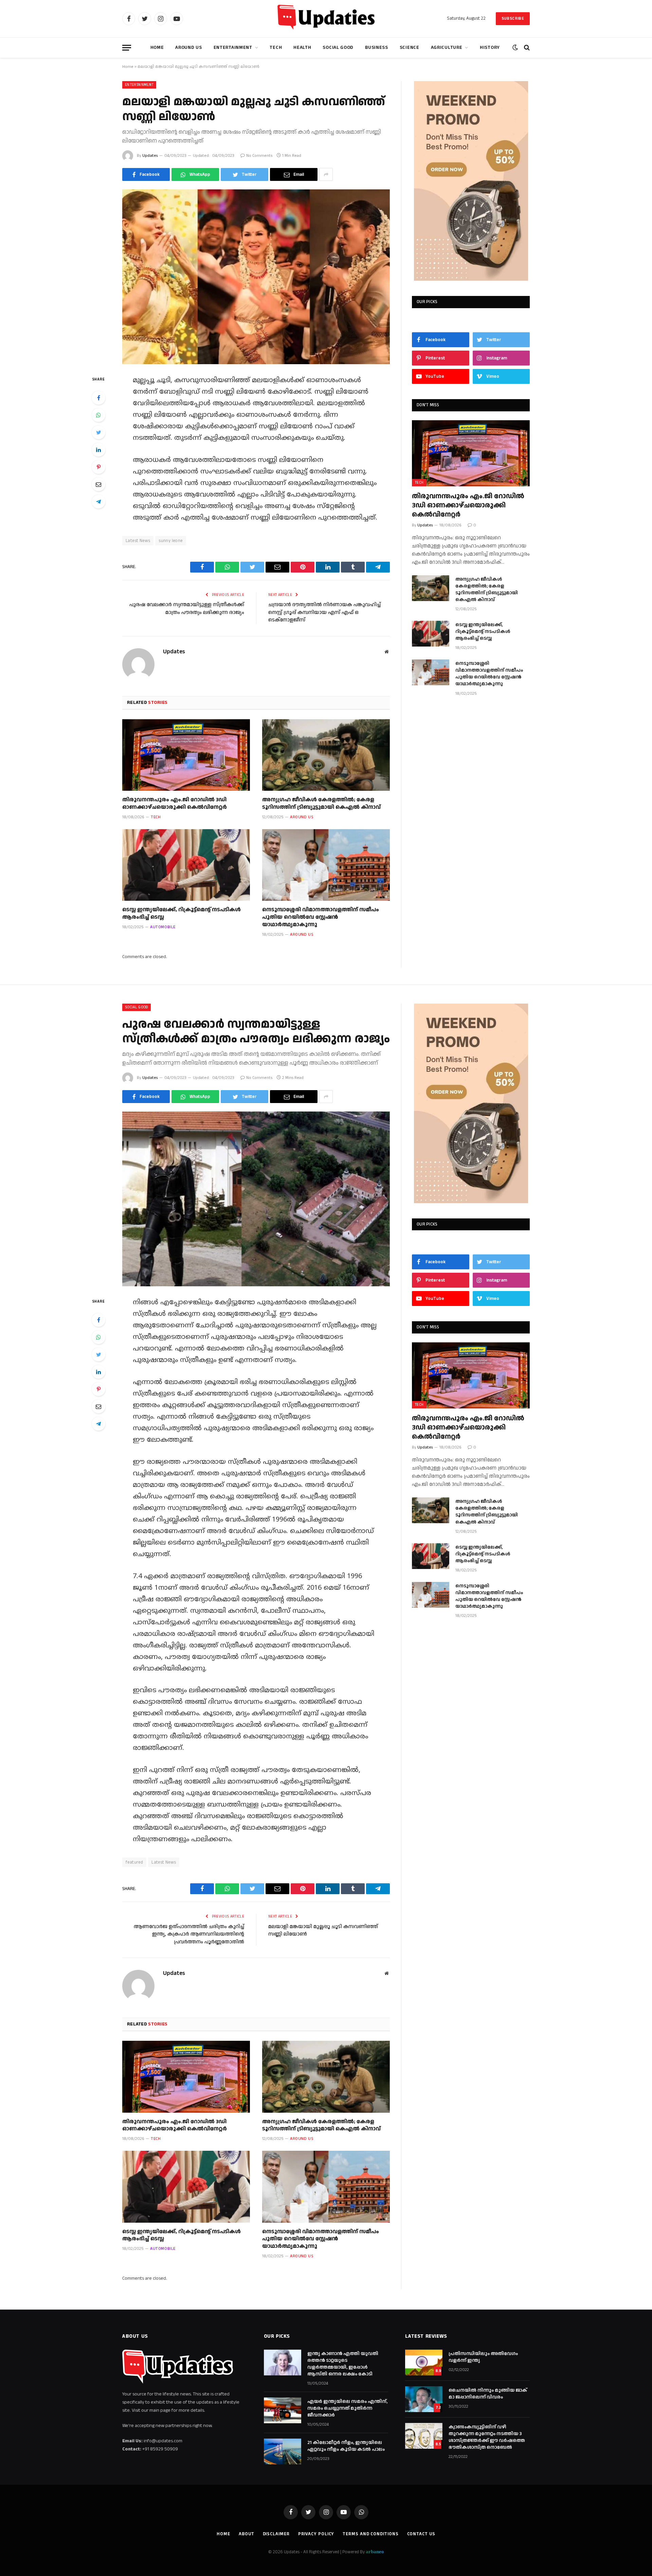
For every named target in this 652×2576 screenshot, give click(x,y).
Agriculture (447, 48)
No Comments (259, 156)
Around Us (188, 48)
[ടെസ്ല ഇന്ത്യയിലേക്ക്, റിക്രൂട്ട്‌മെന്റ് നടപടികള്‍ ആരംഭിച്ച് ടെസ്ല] (186, 865)
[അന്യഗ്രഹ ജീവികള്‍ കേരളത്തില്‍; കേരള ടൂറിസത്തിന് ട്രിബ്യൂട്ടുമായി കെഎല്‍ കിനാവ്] (326, 755)
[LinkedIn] (98, 450)
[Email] (98, 484)
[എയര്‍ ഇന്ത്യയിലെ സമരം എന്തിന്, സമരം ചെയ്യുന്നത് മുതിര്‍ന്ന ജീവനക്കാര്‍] (283, 2410)
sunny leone (170, 541)
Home (157, 48)
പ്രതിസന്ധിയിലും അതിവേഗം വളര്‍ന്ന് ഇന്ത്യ (483, 2357)
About (247, 2534)
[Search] (526, 48)
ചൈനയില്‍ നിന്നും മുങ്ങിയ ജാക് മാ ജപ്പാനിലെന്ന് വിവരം (488, 2394)
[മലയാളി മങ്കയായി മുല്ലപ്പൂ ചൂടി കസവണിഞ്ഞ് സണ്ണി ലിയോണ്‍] (256, 277)
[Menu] (127, 48)
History (490, 48)
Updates (150, 156)
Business (377, 48)
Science (410, 48)
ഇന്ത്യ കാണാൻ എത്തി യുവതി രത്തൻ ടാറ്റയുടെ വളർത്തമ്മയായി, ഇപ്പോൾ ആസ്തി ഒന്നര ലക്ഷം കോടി (343, 2364)
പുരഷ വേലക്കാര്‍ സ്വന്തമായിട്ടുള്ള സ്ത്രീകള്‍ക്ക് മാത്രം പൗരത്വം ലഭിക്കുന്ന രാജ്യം (187, 609)
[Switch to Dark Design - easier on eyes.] (515, 48)
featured (134, 1862)
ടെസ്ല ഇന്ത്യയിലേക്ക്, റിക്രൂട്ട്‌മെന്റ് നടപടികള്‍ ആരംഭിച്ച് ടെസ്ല (182, 914)
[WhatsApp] (98, 415)
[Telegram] (98, 502)
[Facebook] (98, 398)
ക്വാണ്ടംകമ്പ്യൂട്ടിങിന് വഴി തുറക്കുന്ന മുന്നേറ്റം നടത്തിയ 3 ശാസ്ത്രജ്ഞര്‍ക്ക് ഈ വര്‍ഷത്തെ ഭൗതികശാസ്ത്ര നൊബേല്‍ (487, 2437)
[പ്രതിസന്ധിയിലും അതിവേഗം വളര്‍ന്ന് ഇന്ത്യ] (424, 2363)
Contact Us (421, 2534)
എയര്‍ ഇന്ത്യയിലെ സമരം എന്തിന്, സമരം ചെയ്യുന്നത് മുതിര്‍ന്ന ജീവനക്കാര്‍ (347, 2408)
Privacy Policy (316, 2534)
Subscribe (513, 18)
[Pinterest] (98, 467)
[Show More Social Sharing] (326, 174)
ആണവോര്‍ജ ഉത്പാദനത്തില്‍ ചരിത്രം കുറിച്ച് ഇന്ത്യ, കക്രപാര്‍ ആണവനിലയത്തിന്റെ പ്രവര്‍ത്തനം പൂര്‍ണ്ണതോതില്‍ (189, 1934)
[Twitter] (98, 432)
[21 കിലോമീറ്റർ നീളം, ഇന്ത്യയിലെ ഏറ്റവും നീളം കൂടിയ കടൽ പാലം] (283, 2451)
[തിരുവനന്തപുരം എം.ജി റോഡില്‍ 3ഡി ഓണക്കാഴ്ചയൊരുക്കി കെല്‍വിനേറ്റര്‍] (186, 755)
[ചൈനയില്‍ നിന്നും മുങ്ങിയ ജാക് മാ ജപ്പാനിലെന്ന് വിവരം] (424, 2399)
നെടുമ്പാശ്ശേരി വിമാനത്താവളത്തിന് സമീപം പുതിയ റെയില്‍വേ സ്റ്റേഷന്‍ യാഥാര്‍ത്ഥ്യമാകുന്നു (321, 917)
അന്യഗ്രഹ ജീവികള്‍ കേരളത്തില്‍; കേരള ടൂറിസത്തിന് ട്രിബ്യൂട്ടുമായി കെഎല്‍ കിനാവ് (321, 804)
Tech (276, 48)
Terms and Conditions (370, 2534)
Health (302, 48)
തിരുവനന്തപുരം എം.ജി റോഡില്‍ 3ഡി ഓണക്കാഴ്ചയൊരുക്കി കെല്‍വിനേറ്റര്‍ (175, 804)
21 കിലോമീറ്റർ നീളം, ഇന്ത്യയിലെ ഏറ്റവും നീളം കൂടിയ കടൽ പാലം (346, 2446)
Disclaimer (276, 2534)
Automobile (163, 927)
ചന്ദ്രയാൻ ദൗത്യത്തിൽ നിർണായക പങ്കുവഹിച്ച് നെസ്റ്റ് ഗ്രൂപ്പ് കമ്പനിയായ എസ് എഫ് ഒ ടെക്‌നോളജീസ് (324, 612)
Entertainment (233, 48)
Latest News (138, 541)
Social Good (338, 48)
